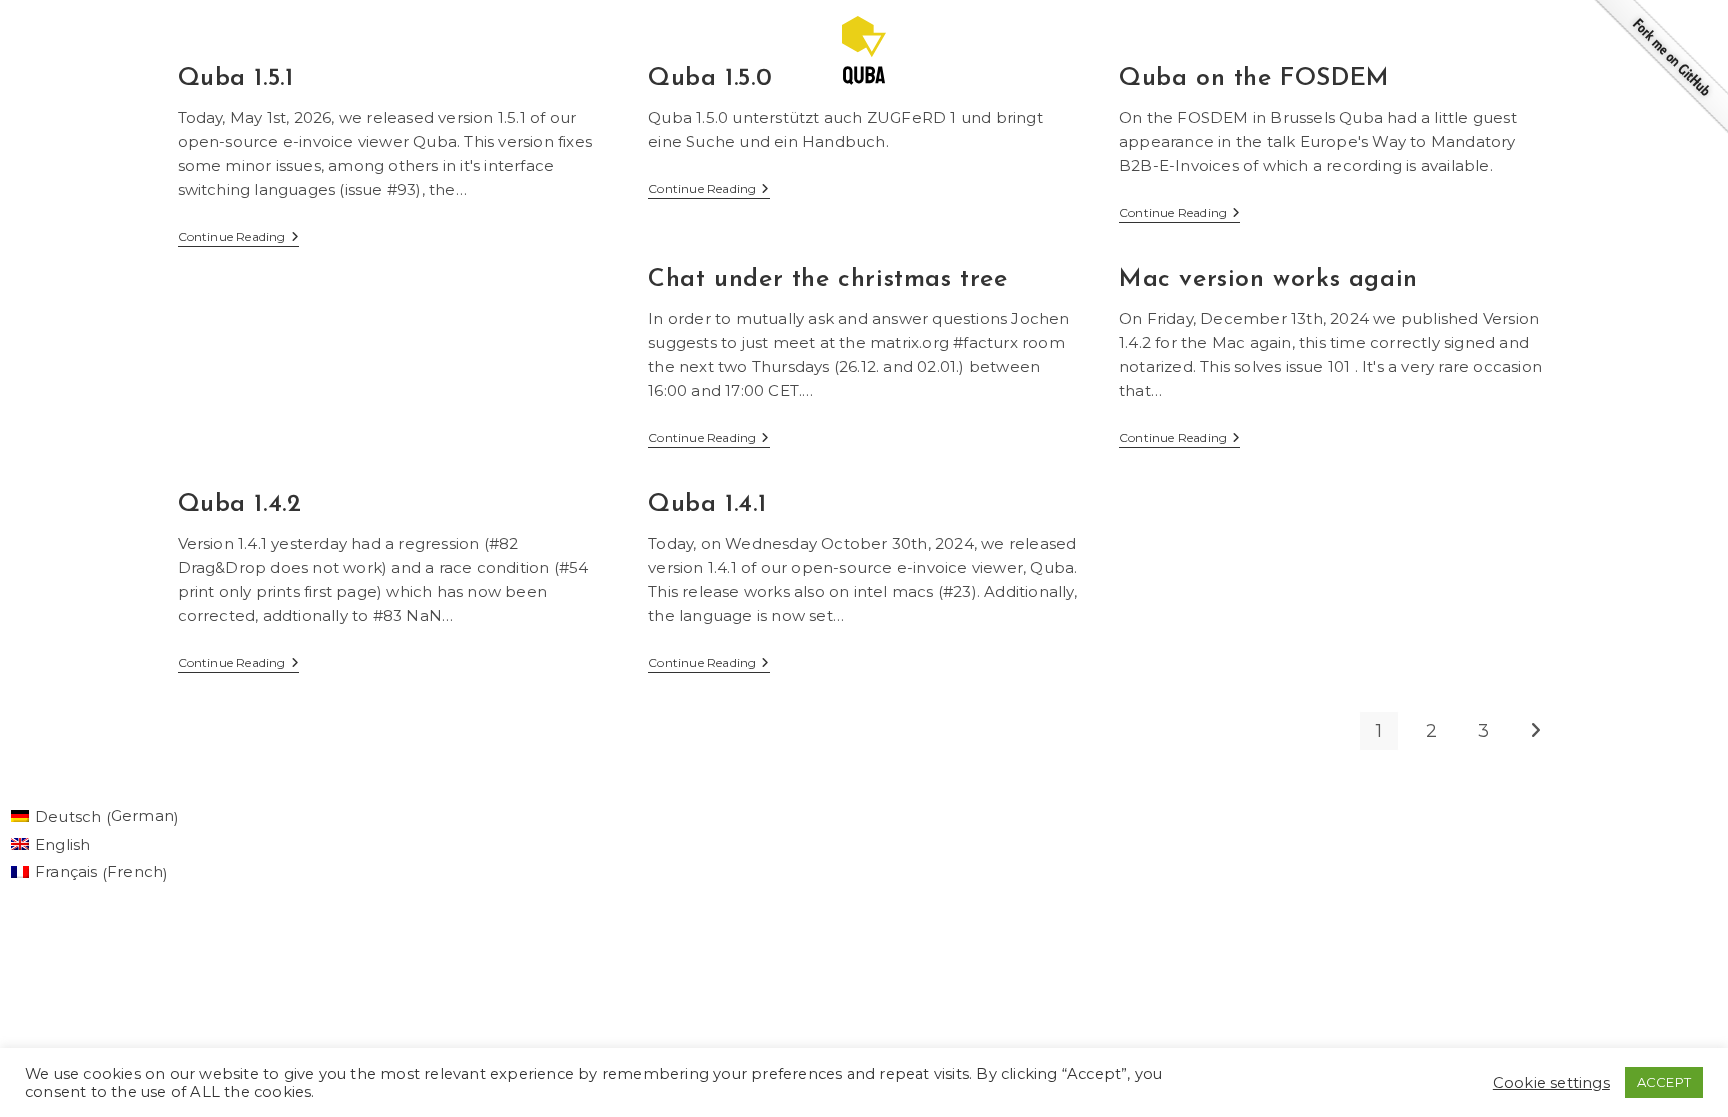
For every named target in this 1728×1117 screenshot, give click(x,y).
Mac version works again (1268, 279)
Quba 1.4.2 (240, 504)
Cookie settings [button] (1551, 1083)
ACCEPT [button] (1664, 1082)
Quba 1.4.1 (707, 504)
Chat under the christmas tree (827, 279)
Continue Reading (238, 238)
